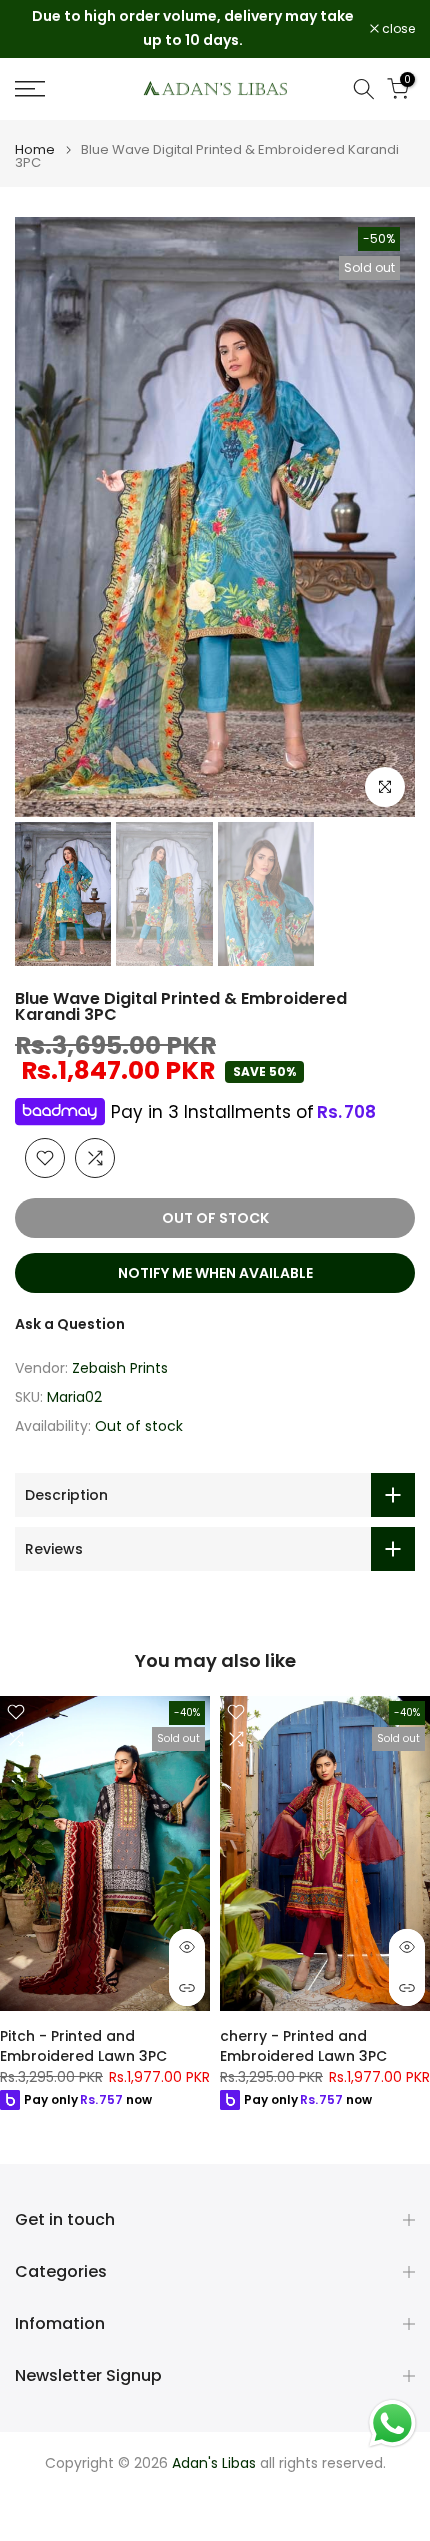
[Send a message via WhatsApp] (392, 2423)
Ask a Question (70, 1324)
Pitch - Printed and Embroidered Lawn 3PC (83, 2046)
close (397, 29)
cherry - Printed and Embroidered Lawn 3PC (303, 2046)
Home (35, 149)
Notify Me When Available (215, 1273)
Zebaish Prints (120, 1368)
